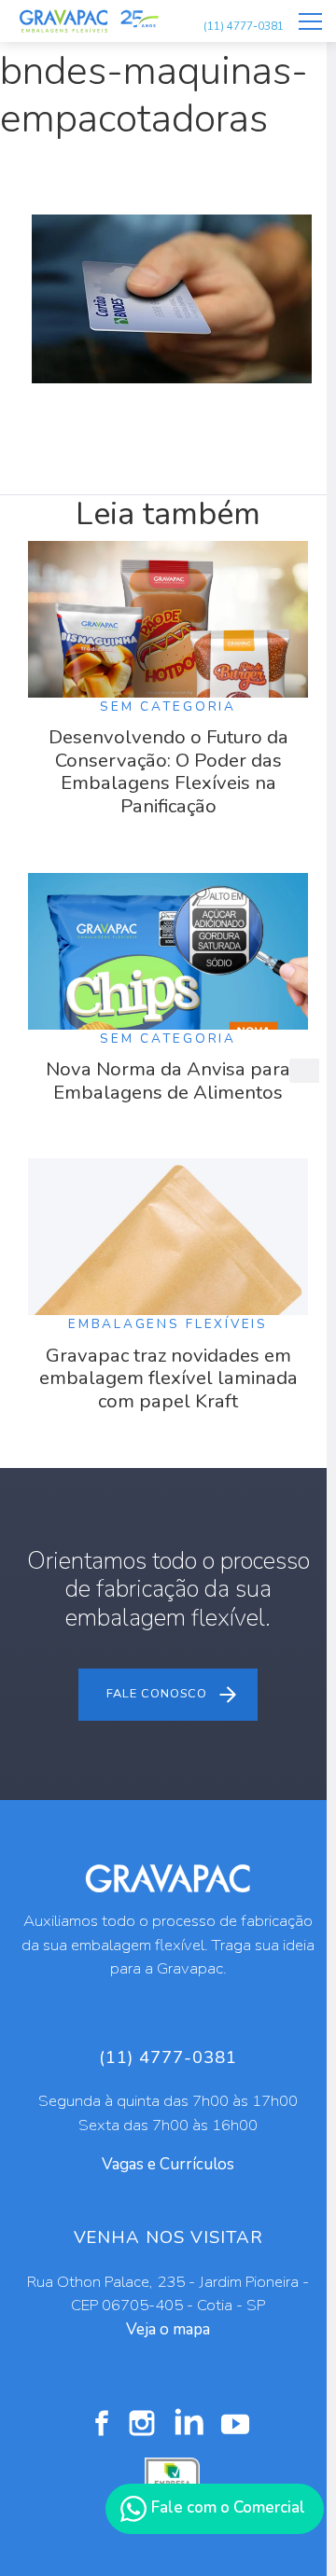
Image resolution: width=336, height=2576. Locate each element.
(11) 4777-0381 (244, 26)
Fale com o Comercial (226, 2507)
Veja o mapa (168, 2329)
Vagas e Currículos (168, 2164)
